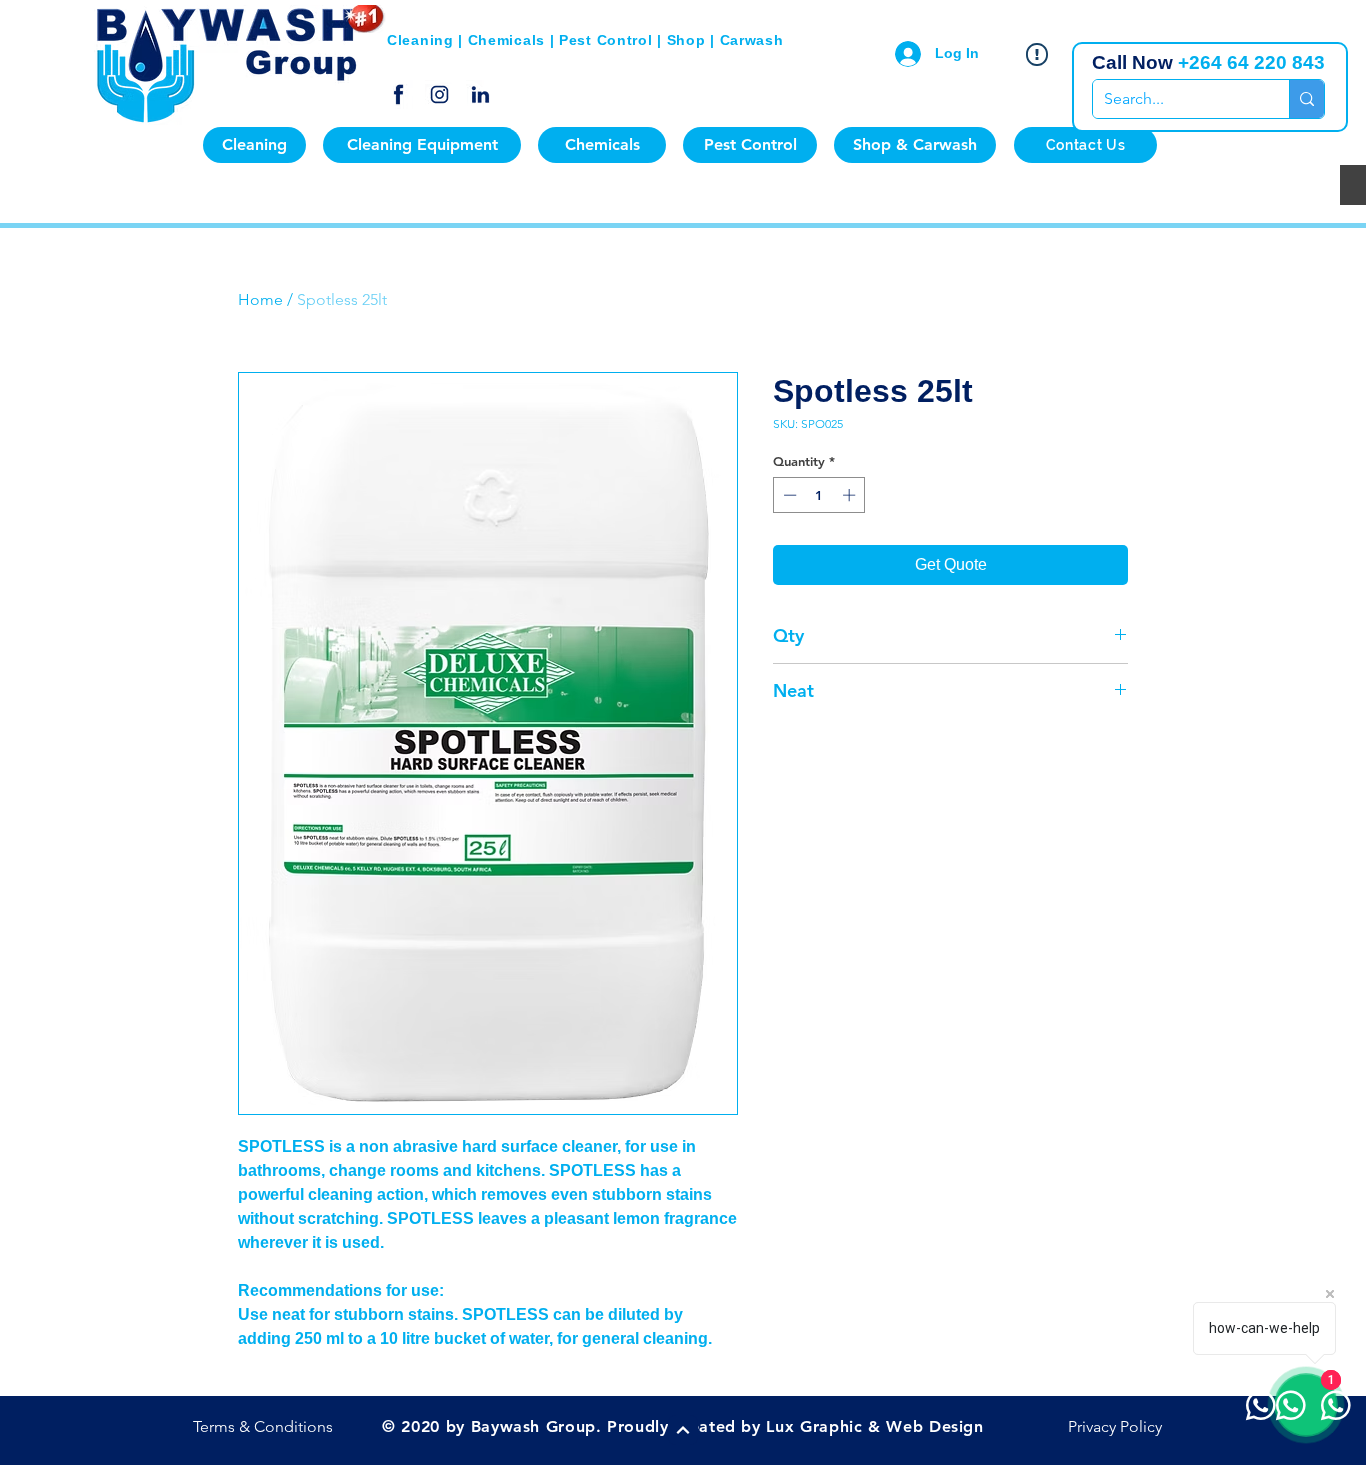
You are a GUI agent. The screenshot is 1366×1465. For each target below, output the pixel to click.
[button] (254, 145)
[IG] (439, 94)
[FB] (398, 94)
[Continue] (683, 1430)
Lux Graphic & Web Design (874, 1426)
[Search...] (1306, 99)
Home (260, 299)
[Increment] (851, 495)
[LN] (480, 94)
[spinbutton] (819, 495)
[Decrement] (788, 495)
